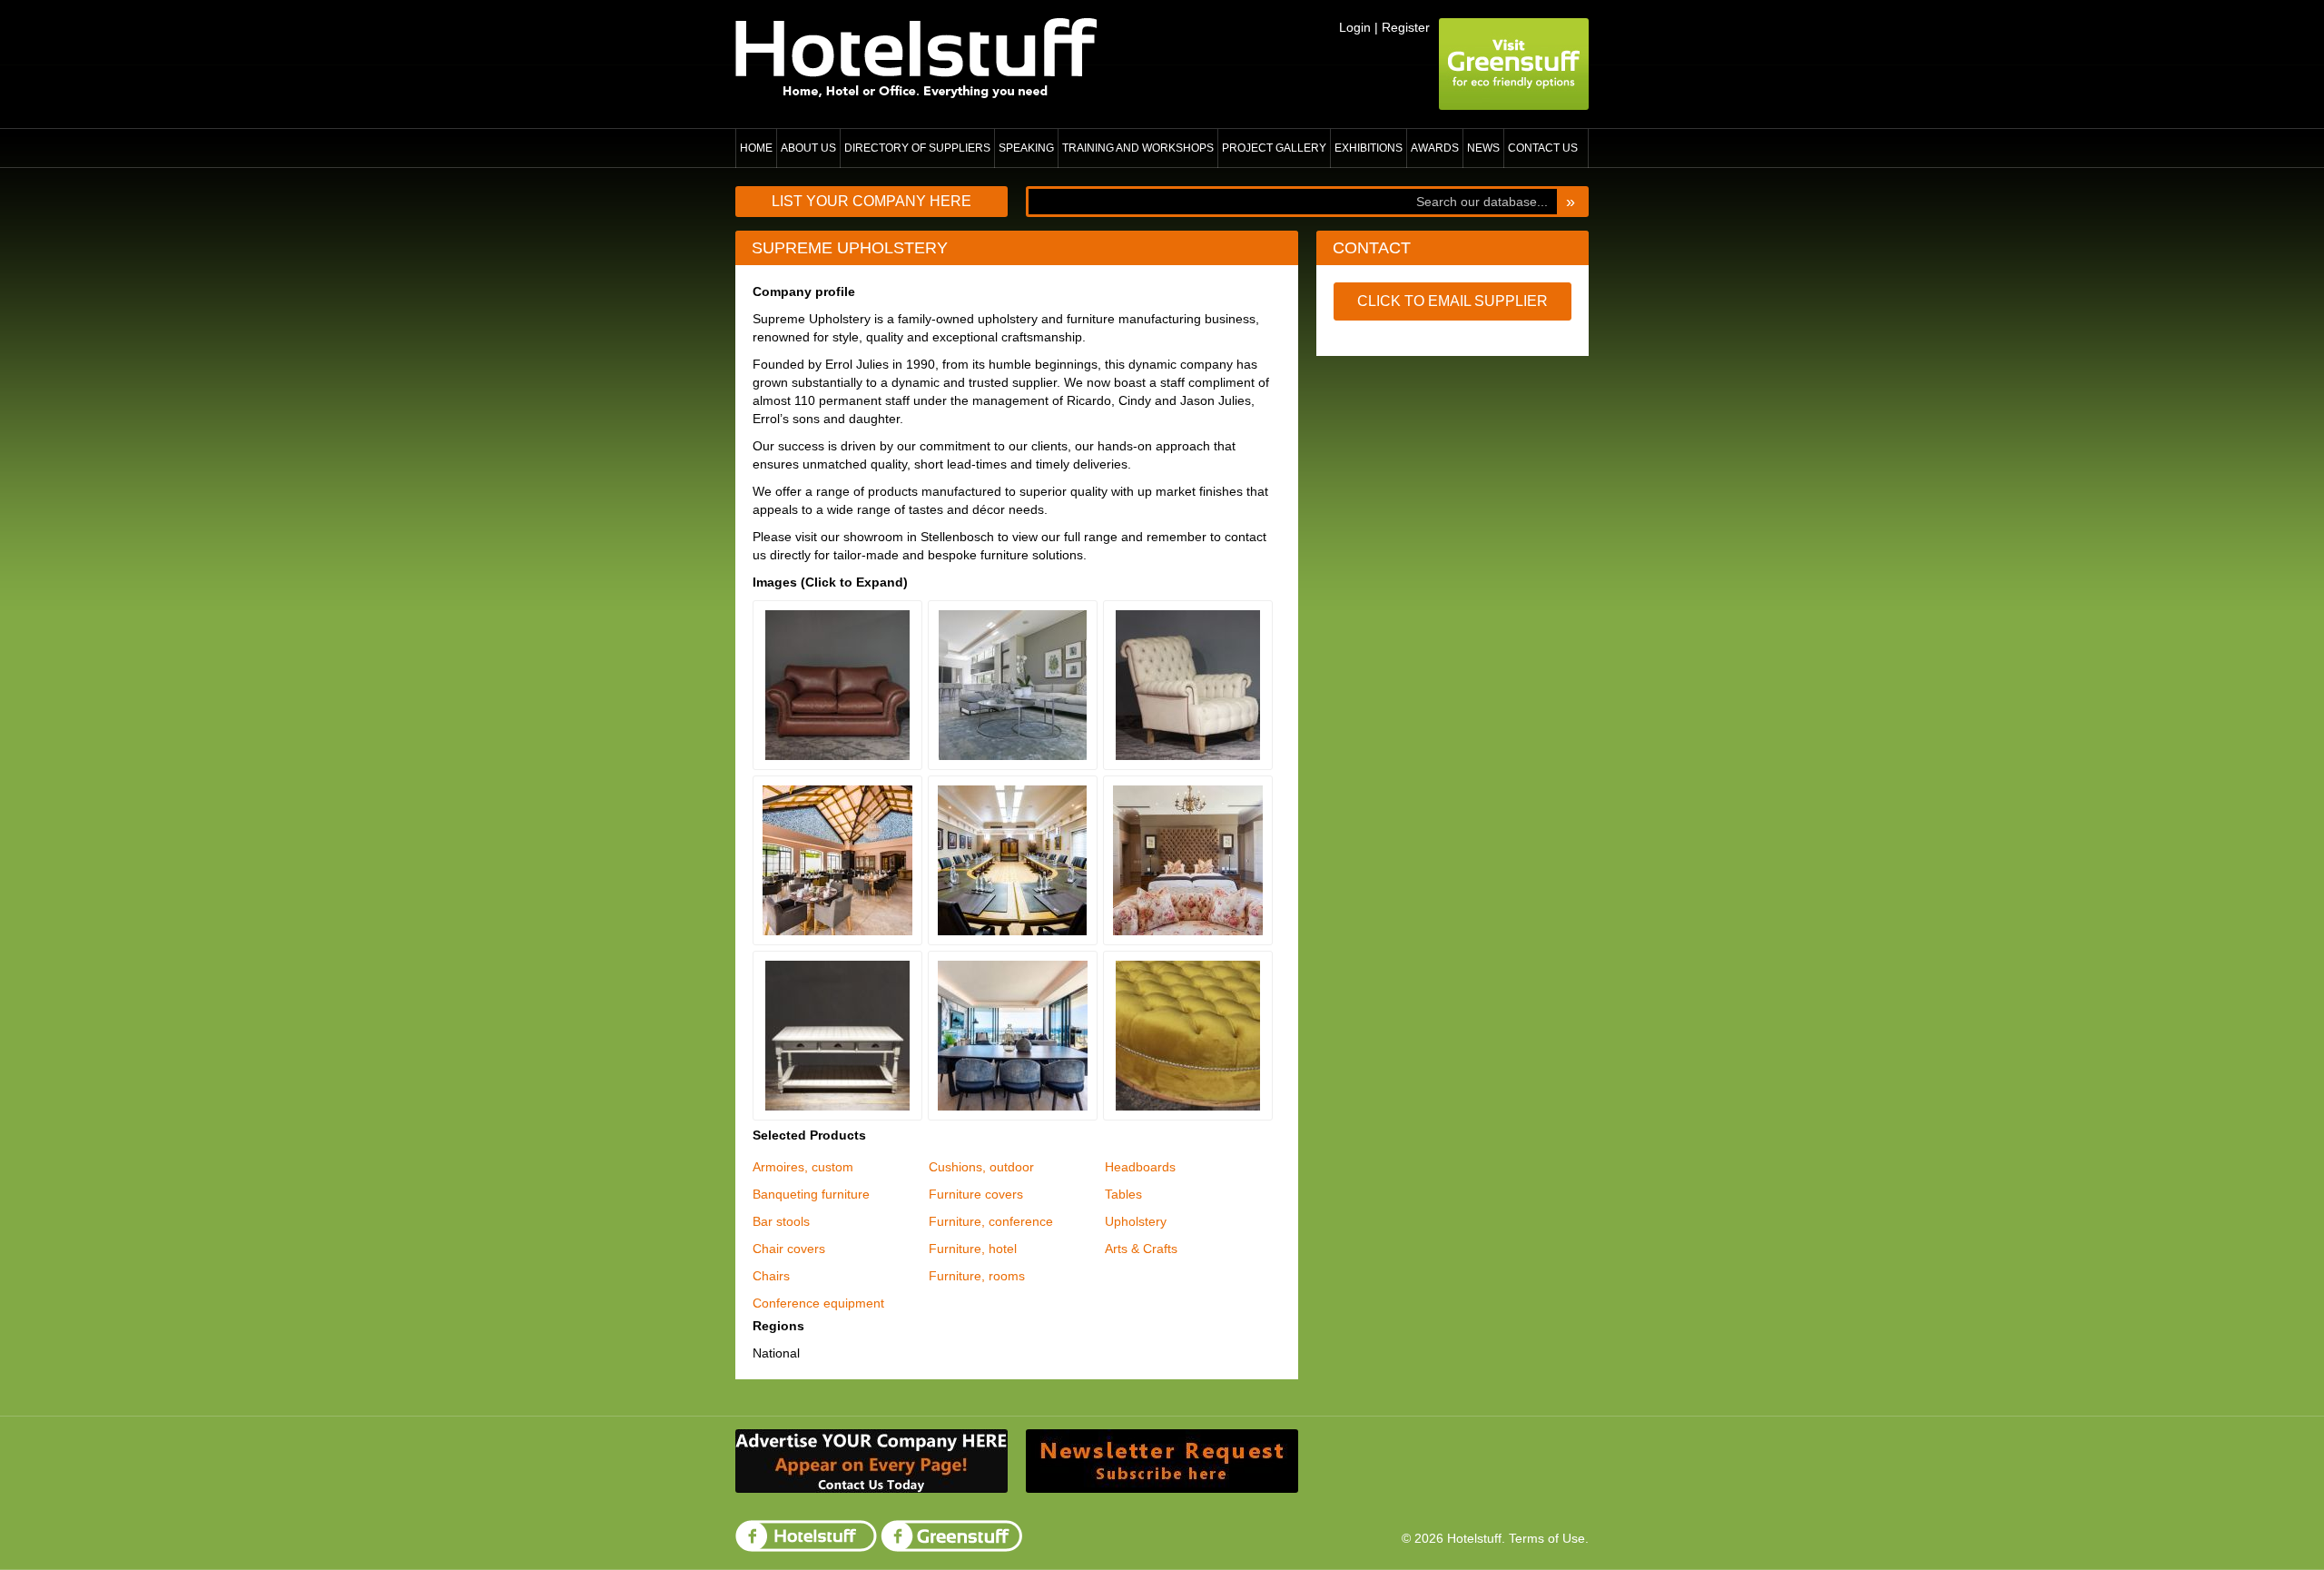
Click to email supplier (1452, 301)
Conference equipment (818, 1303)
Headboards (1140, 1167)
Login (1355, 27)
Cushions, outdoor (981, 1167)
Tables (1123, 1194)
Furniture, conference (991, 1221)
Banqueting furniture (811, 1194)
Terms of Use (1547, 1538)
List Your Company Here (871, 201)
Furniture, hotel (973, 1249)
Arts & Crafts (1141, 1249)
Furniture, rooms (977, 1276)
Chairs (771, 1276)
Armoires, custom (803, 1167)
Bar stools (781, 1221)
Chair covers (789, 1249)
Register (1406, 27)
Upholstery (1136, 1221)
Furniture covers (976, 1194)
